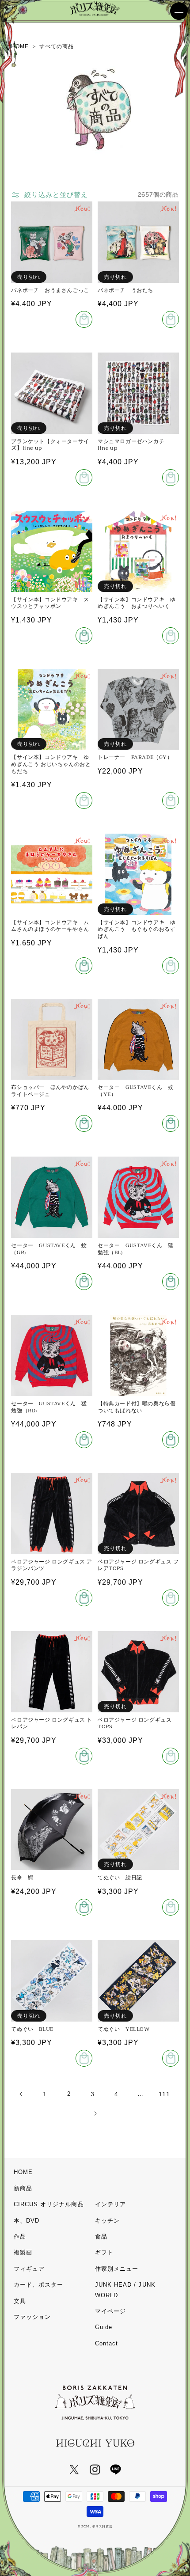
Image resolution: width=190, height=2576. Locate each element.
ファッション (32, 2317)
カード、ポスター (38, 2285)
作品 (20, 2236)
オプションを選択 (171, 800)
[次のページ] (95, 2113)
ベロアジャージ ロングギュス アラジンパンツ (52, 1565)
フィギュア (29, 2269)
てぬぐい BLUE (32, 2030)
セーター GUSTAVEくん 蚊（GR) (49, 1249)
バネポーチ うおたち (125, 291)
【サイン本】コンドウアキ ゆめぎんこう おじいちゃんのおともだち (51, 764)
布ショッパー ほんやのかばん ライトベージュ (52, 1091)
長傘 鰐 (22, 1878)
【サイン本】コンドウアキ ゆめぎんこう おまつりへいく (137, 603)
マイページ (110, 2311)
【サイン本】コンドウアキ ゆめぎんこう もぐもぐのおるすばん (137, 930)
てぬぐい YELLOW (124, 2030)
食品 (101, 2236)
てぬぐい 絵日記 (120, 1878)
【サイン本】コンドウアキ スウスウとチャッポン (50, 603)
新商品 (23, 2188)
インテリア (110, 2204)
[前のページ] (21, 2094)
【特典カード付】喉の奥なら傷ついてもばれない (137, 1407)
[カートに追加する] (84, 636)
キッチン (107, 2221)
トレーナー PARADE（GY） (135, 758)
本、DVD (27, 2221)
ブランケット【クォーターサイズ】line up (50, 445)
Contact (106, 2343)
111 (164, 2094)
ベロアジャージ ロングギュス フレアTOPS (138, 1565)
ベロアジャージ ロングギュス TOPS (135, 1724)
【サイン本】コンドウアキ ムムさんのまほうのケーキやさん (50, 926)
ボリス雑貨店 (102, 2526)
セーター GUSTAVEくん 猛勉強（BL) (136, 1249)
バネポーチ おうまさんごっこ (50, 291)
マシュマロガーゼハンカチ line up (134, 445)
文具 (20, 2301)
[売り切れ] (84, 319)
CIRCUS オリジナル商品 (49, 2204)
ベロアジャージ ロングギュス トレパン (52, 1724)
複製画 (23, 2252)
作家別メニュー (117, 2269)
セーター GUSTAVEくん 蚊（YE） (136, 1091)
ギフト (104, 2252)
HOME (23, 2172)
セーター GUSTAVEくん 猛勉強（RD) (49, 1407)
